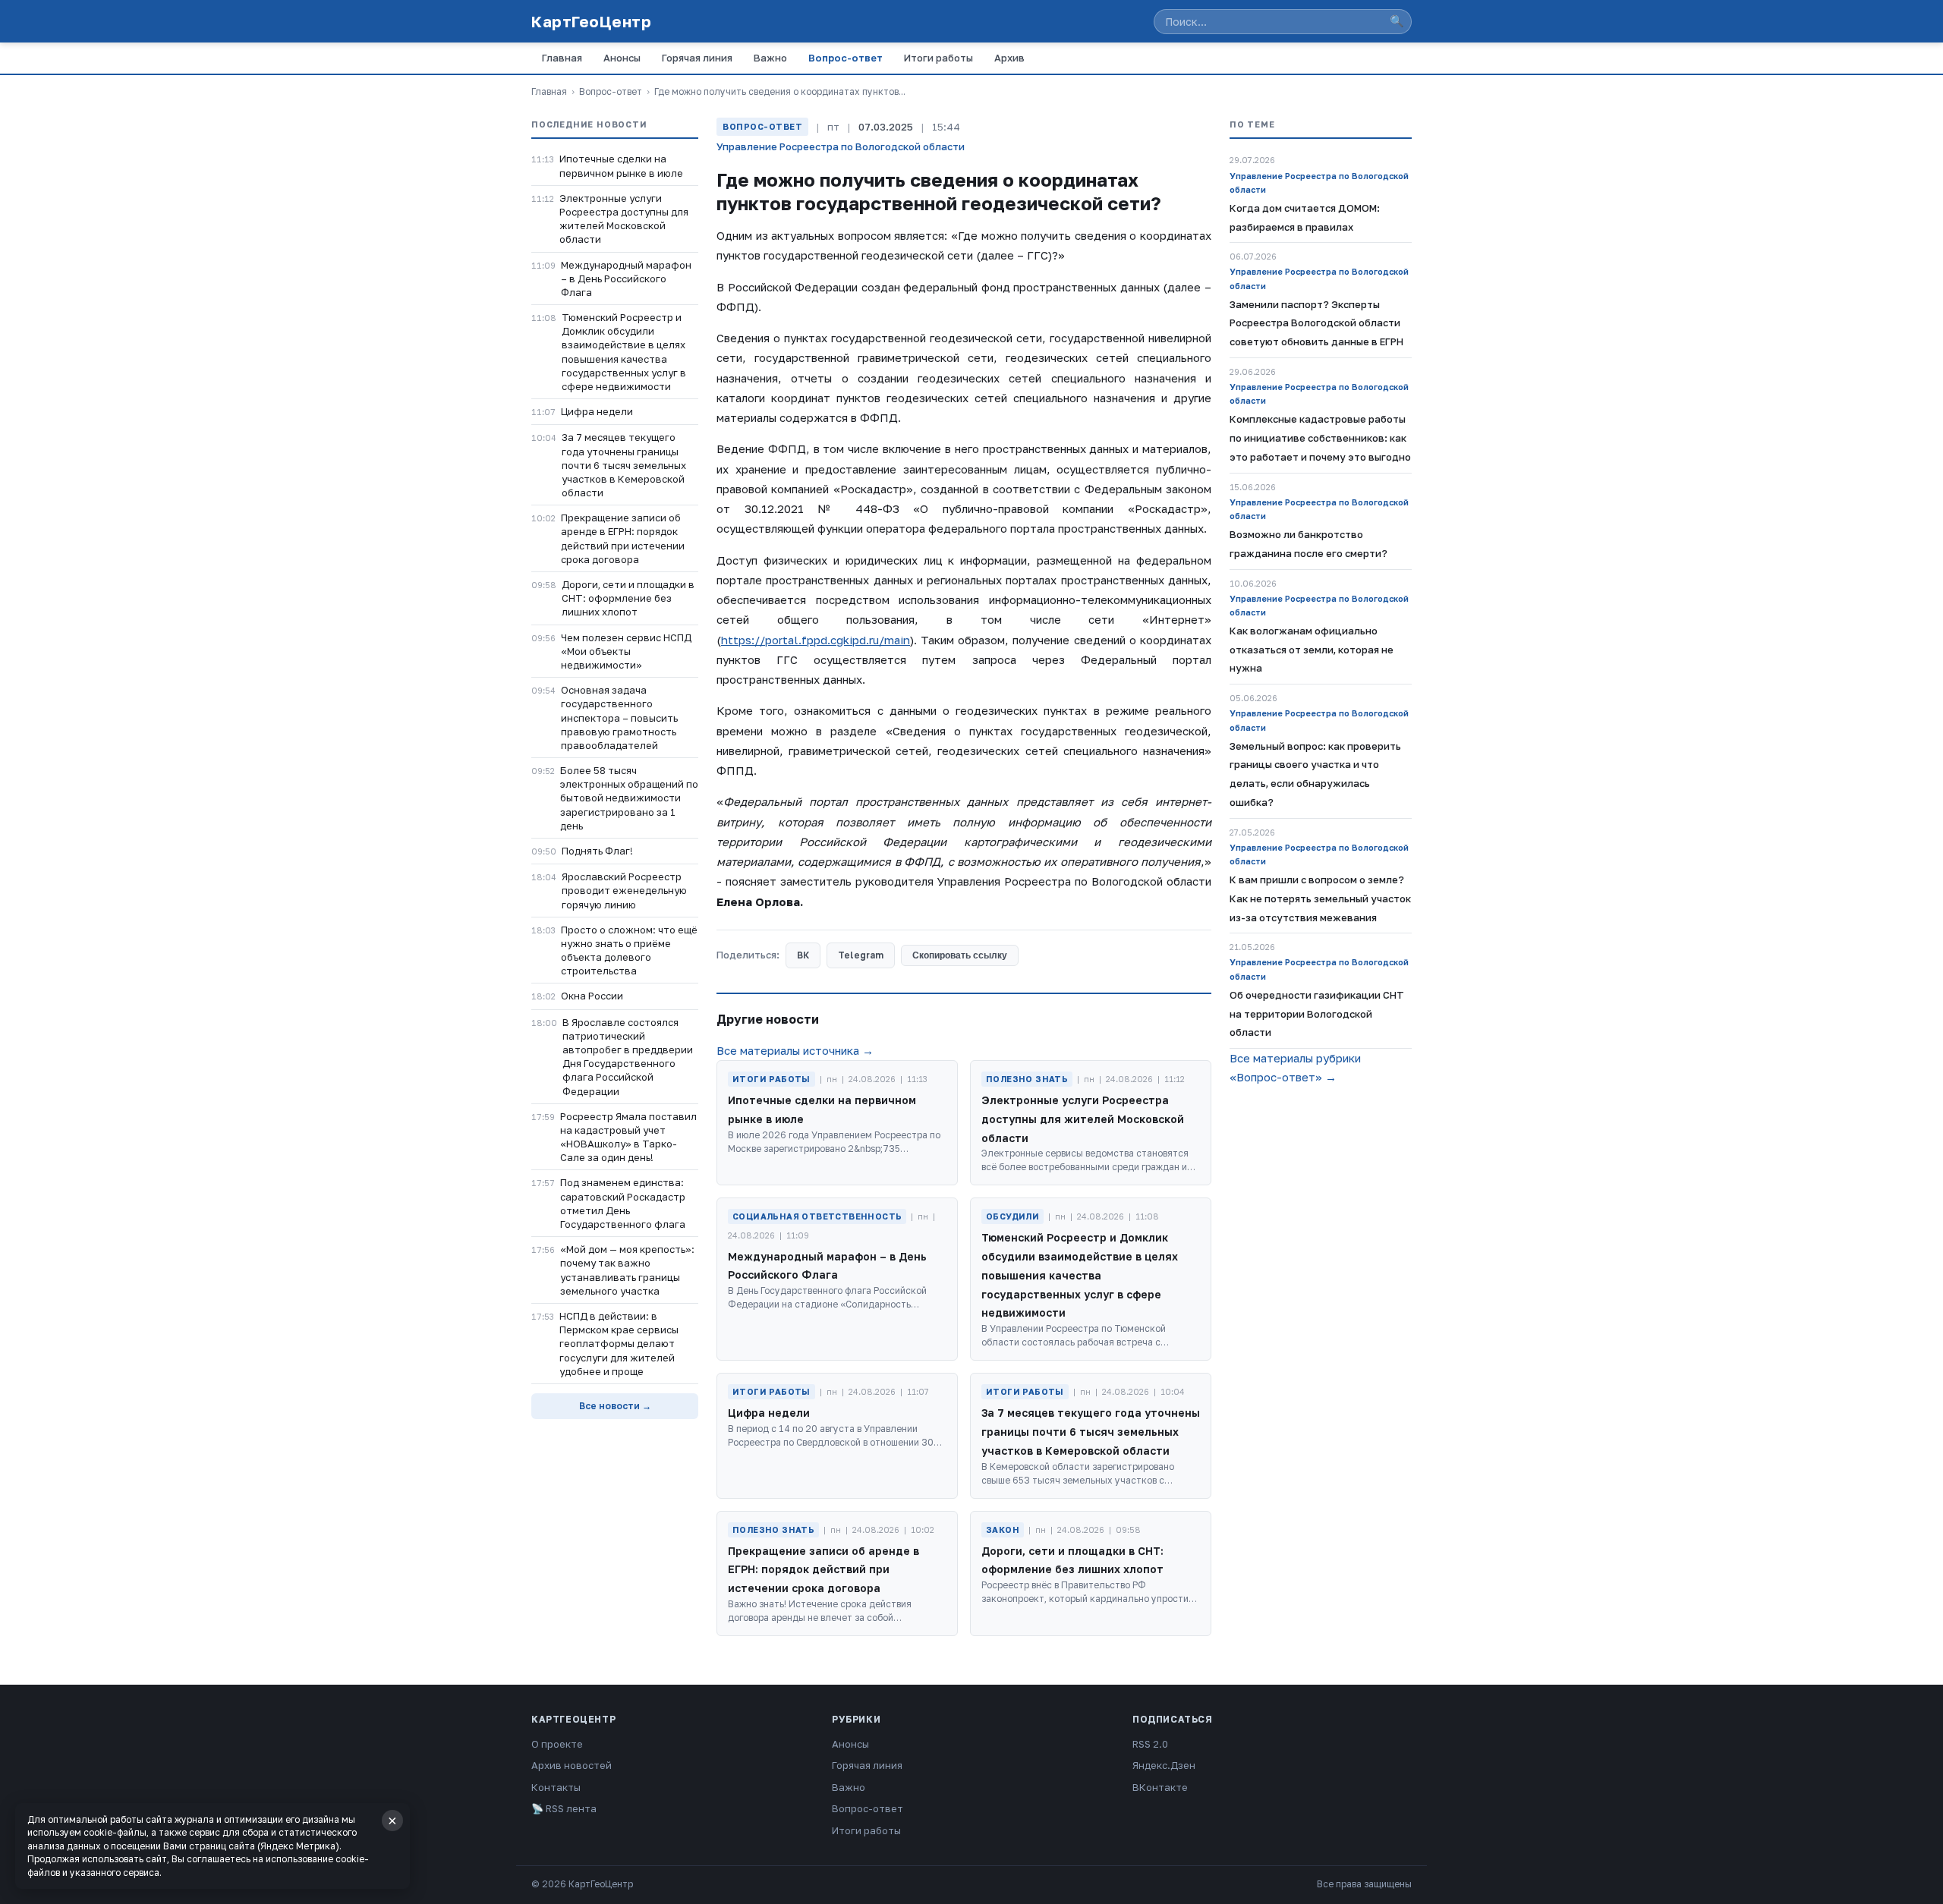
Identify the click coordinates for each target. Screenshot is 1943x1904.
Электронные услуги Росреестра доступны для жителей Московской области (624, 219)
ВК (803, 955)
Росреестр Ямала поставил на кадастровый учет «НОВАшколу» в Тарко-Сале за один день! (628, 1137)
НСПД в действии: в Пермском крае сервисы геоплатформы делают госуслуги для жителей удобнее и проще (619, 1344)
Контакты (556, 1787)
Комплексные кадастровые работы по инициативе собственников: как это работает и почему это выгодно (1320, 438)
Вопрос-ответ (846, 58)
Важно (770, 58)
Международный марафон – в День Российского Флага (626, 279)
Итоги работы (938, 58)
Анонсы (622, 58)
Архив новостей (572, 1765)
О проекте (557, 1744)
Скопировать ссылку (960, 955)
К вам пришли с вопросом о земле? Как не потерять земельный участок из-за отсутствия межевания (1320, 898)
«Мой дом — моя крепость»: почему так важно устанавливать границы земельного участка (627, 1270)
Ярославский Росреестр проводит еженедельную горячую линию (624, 890)
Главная (562, 58)
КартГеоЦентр (591, 21)
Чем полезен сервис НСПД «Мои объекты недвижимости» (626, 651)
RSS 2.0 (1150, 1744)
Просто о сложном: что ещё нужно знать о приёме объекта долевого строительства (629, 950)
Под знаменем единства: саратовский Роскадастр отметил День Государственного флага (623, 1203)
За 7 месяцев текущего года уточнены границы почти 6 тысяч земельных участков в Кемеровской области (624, 465)
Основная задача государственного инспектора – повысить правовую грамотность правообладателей (619, 718)
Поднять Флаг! (597, 851)
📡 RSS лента (564, 1808)
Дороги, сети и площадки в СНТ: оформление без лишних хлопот (628, 598)
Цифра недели (597, 411)
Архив (1009, 58)
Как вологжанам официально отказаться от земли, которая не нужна (1312, 650)
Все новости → (615, 1406)
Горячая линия (697, 58)
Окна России (592, 996)
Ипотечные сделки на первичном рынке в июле (621, 165)
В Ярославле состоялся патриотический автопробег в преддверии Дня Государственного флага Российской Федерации (628, 1057)
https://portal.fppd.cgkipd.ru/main (816, 640)
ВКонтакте (1160, 1787)
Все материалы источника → (795, 1050)
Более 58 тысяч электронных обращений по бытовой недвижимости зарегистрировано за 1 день (629, 798)
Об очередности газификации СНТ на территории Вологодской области (1317, 1014)
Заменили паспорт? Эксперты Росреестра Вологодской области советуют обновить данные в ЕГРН (1316, 323)
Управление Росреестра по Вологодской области (841, 146)
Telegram (861, 955)
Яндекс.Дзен (1164, 1765)
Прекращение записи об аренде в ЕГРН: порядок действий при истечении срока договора (623, 538)
